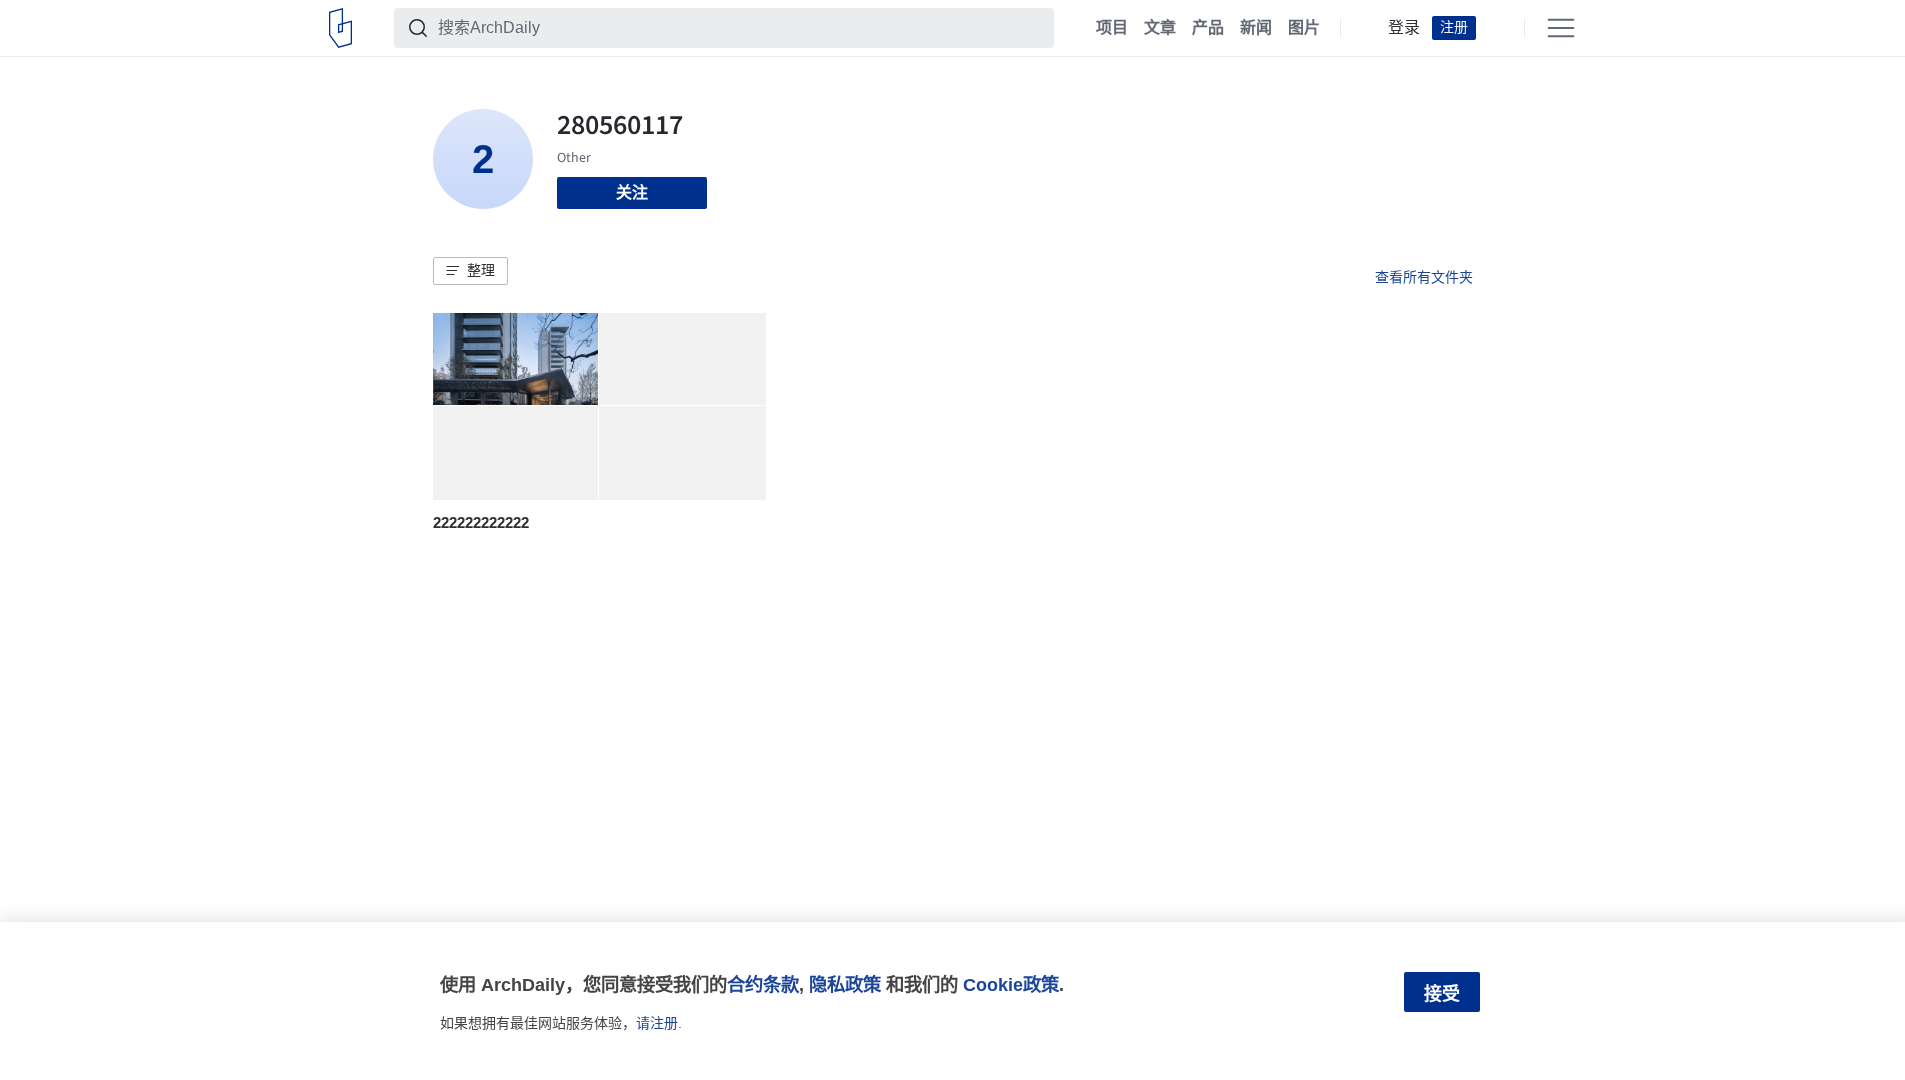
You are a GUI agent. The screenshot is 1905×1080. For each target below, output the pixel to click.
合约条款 (763, 984)
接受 (1442, 994)
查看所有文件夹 (1424, 277)
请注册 (657, 1023)
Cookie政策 (1011, 984)
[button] (470, 271)
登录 (1404, 28)
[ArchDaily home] (340, 28)
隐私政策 (845, 984)
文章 (1160, 28)
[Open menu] (1561, 28)
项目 (1112, 28)
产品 (1208, 28)
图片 (1304, 28)
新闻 (1256, 28)
